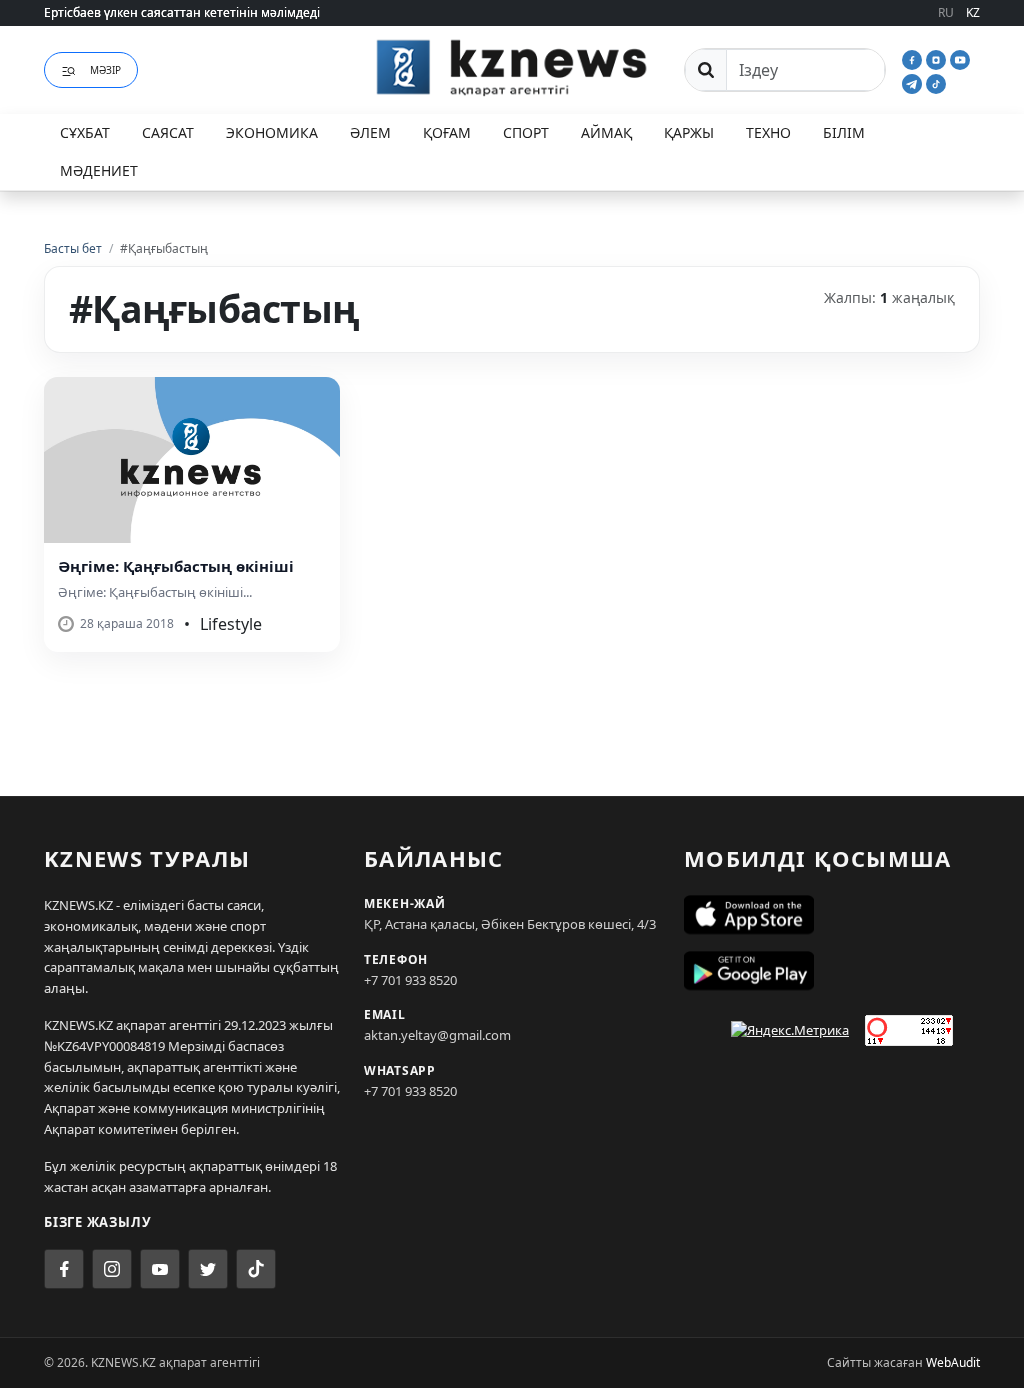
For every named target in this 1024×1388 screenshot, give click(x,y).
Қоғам (447, 132)
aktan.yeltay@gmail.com (437, 1035)
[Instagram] (938, 58)
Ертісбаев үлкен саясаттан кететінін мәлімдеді (182, 12)
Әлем (370, 132)
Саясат (168, 132)
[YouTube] (960, 58)
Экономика (272, 132)
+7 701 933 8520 (410, 980)
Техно (768, 132)
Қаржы (689, 132)
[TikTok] (936, 82)
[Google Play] (832, 971)
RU (946, 12)
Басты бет (73, 248)
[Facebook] (914, 58)
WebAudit (953, 1362)
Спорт (526, 132)
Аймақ (606, 132)
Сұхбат (85, 132)
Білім (844, 132)
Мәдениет (99, 170)
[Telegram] (914, 82)
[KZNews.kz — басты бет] (512, 67)
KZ (973, 12)
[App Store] (832, 915)
